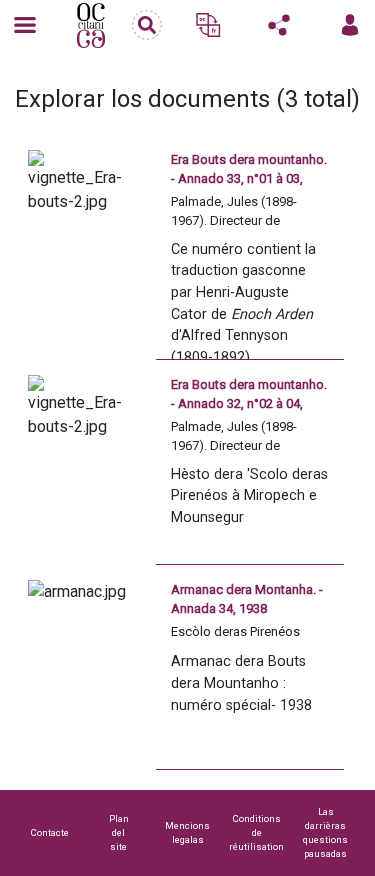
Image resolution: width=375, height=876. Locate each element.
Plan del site (119, 832)
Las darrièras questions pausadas (325, 832)
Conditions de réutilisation (256, 832)
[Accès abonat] (350, 25)
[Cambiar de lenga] (208, 25)
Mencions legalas (187, 832)
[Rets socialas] (279, 25)
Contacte (50, 832)
